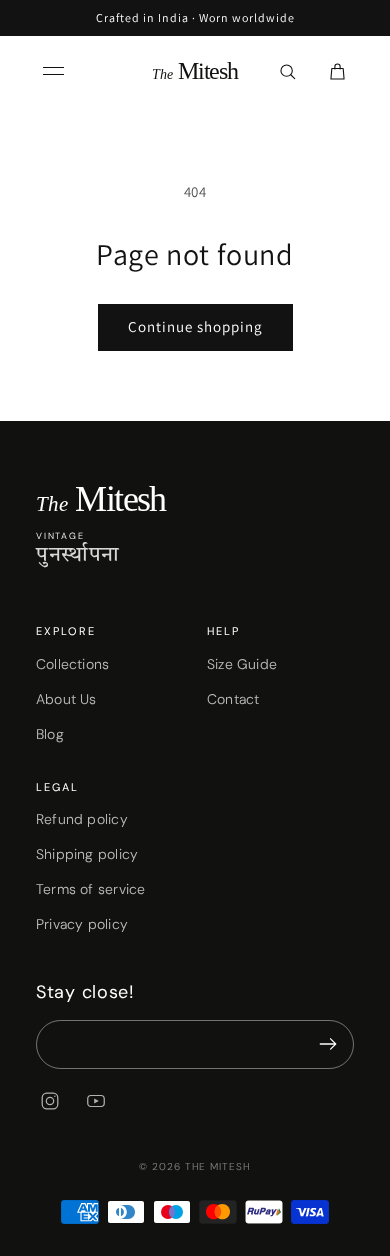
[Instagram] (50, 1101)
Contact (233, 699)
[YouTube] (96, 1101)
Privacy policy (82, 924)
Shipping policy (87, 854)
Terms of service (90, 889)
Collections (72, 664)
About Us (66, 699)
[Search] (287, 71)
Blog (50, 734)
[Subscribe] (328, 1044)
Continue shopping (195, 326)
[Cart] (337, 71)
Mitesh (195, 71)
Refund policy (82, 819)
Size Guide (242, 664)
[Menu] (53, 71)
